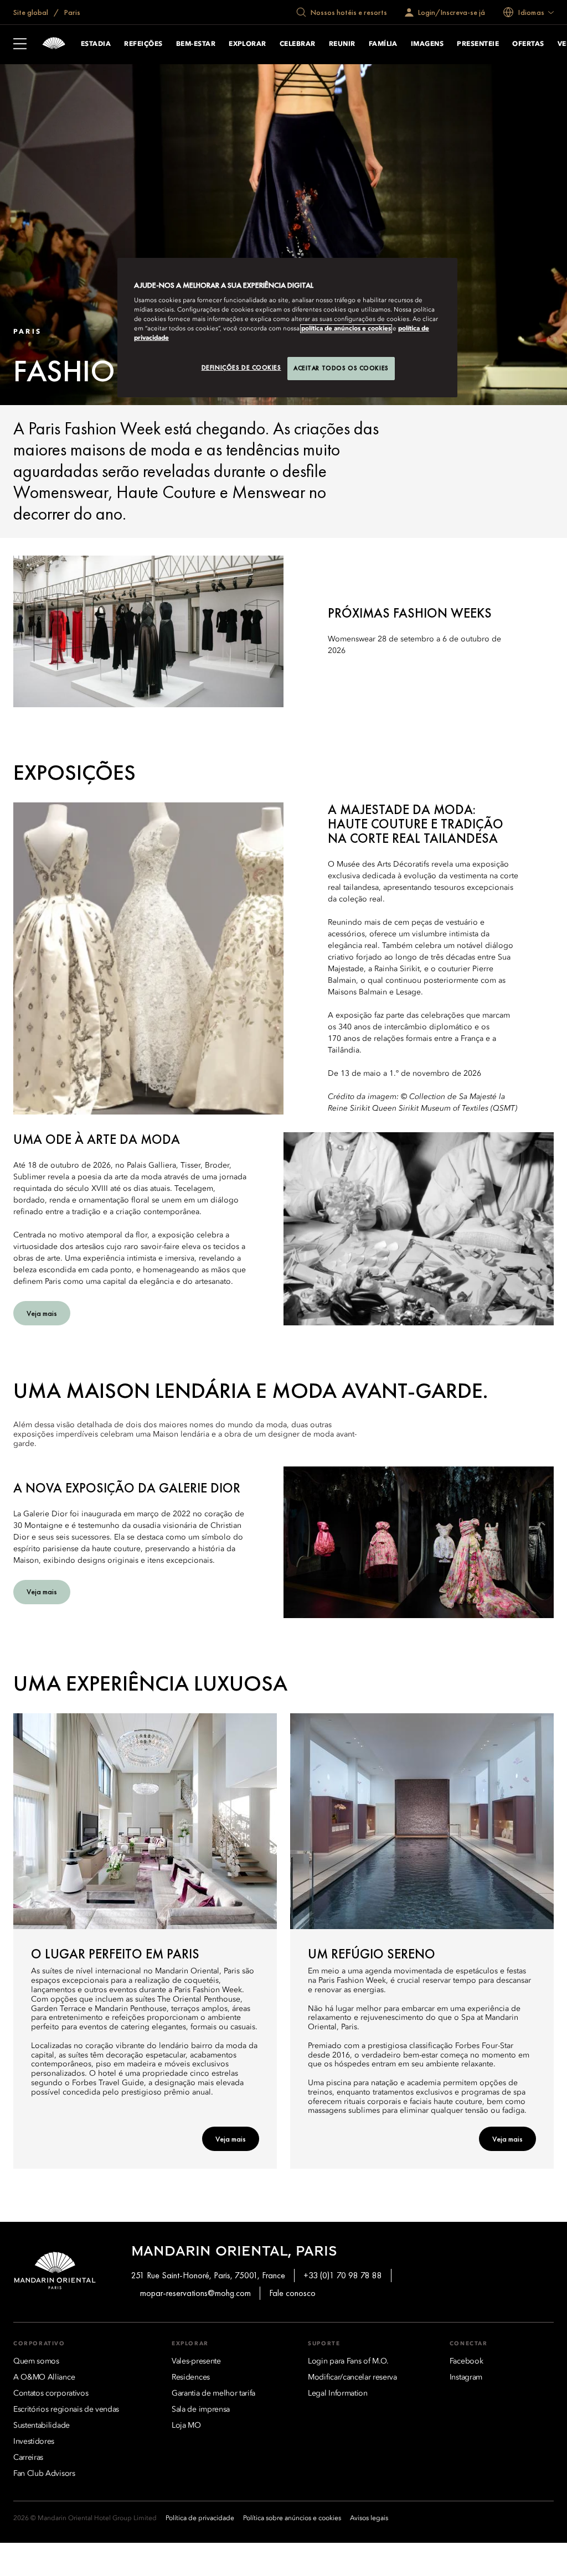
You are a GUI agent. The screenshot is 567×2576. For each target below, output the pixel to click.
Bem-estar (196, 44)
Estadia (96, 44)
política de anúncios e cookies (346, 329)
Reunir (342, 44)
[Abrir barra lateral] (20, 45)
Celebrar (298, 44)
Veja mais (231, 2139)
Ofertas (528, 44)
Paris (71, 12)
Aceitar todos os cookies (341, 368)
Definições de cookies (241, 367)
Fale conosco (292, 2293)
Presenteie (478, 44)
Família (383, 44)
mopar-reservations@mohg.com (195, 2293)
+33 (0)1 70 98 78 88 (343, 2275)
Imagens (427, 44)
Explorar (248, 44)
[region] (287, 328)
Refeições (143, 44)
